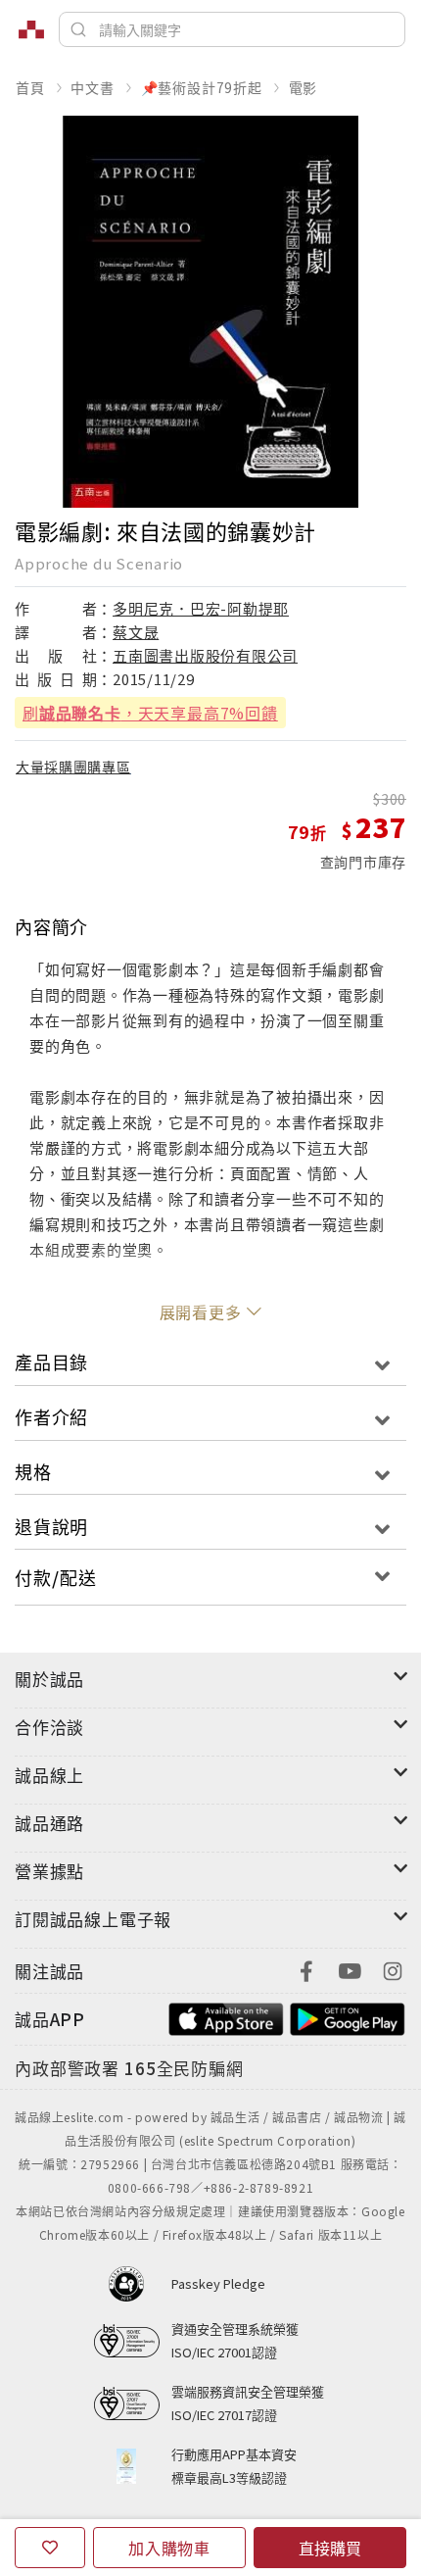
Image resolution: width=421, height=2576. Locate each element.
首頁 (30, 87)
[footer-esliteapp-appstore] (226, 2017)
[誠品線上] (31, 29)
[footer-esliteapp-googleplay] (348, 2017)
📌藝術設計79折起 (202, 87)
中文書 (92, 87)
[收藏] (50, 2548)
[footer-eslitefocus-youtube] (350, 1969)
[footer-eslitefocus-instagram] (393, 1969)
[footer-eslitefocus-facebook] (306, 1969)
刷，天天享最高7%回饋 (150, 713)
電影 (304, 87)
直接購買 (330, 2548)
